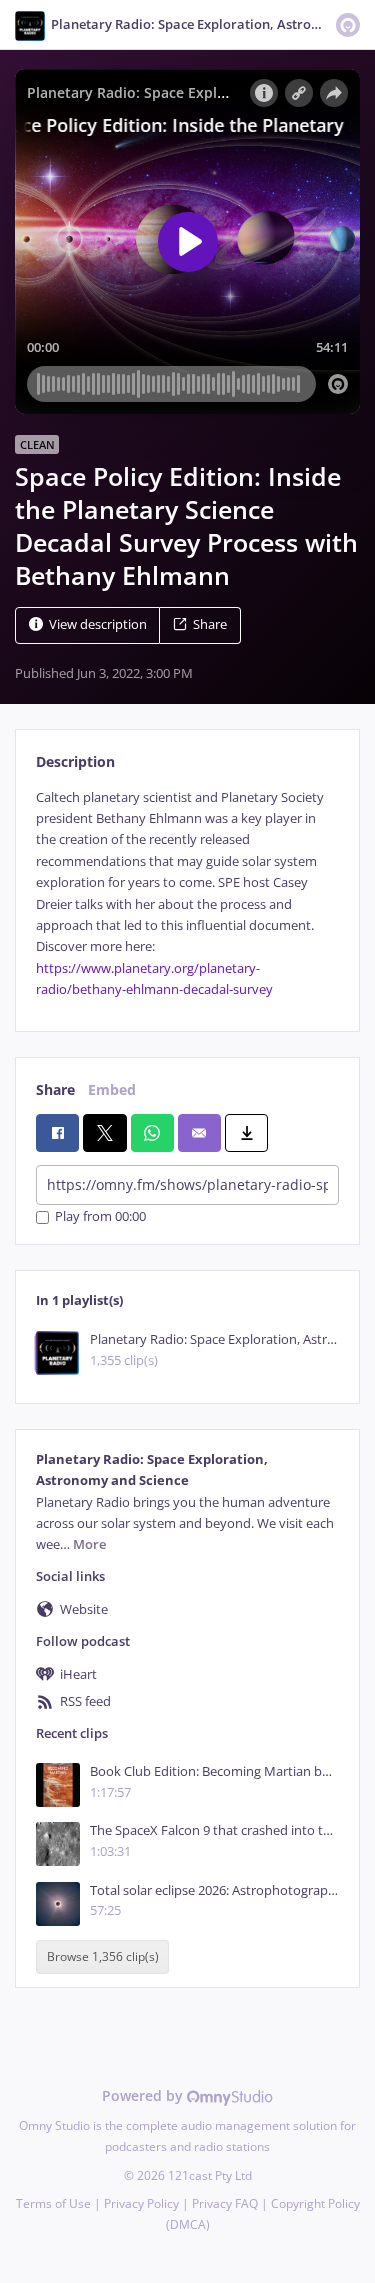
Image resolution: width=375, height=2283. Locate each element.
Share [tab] (55, 1089)
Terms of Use (53, 2203)
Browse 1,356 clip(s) (103, 1956)
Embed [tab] (112, 1089)
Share (210, 624)
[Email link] (199, 1133)
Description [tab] (75, 761)
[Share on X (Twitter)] (104, 1133)
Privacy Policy (141, 2203)
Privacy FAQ (225, 2203)
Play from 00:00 (100, 1217)
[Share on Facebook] (57, 1133)
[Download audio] (246, 1133)
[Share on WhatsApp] (152, 1133)
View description (98, 624)
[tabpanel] (187, 894)
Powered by (144, 2095)
